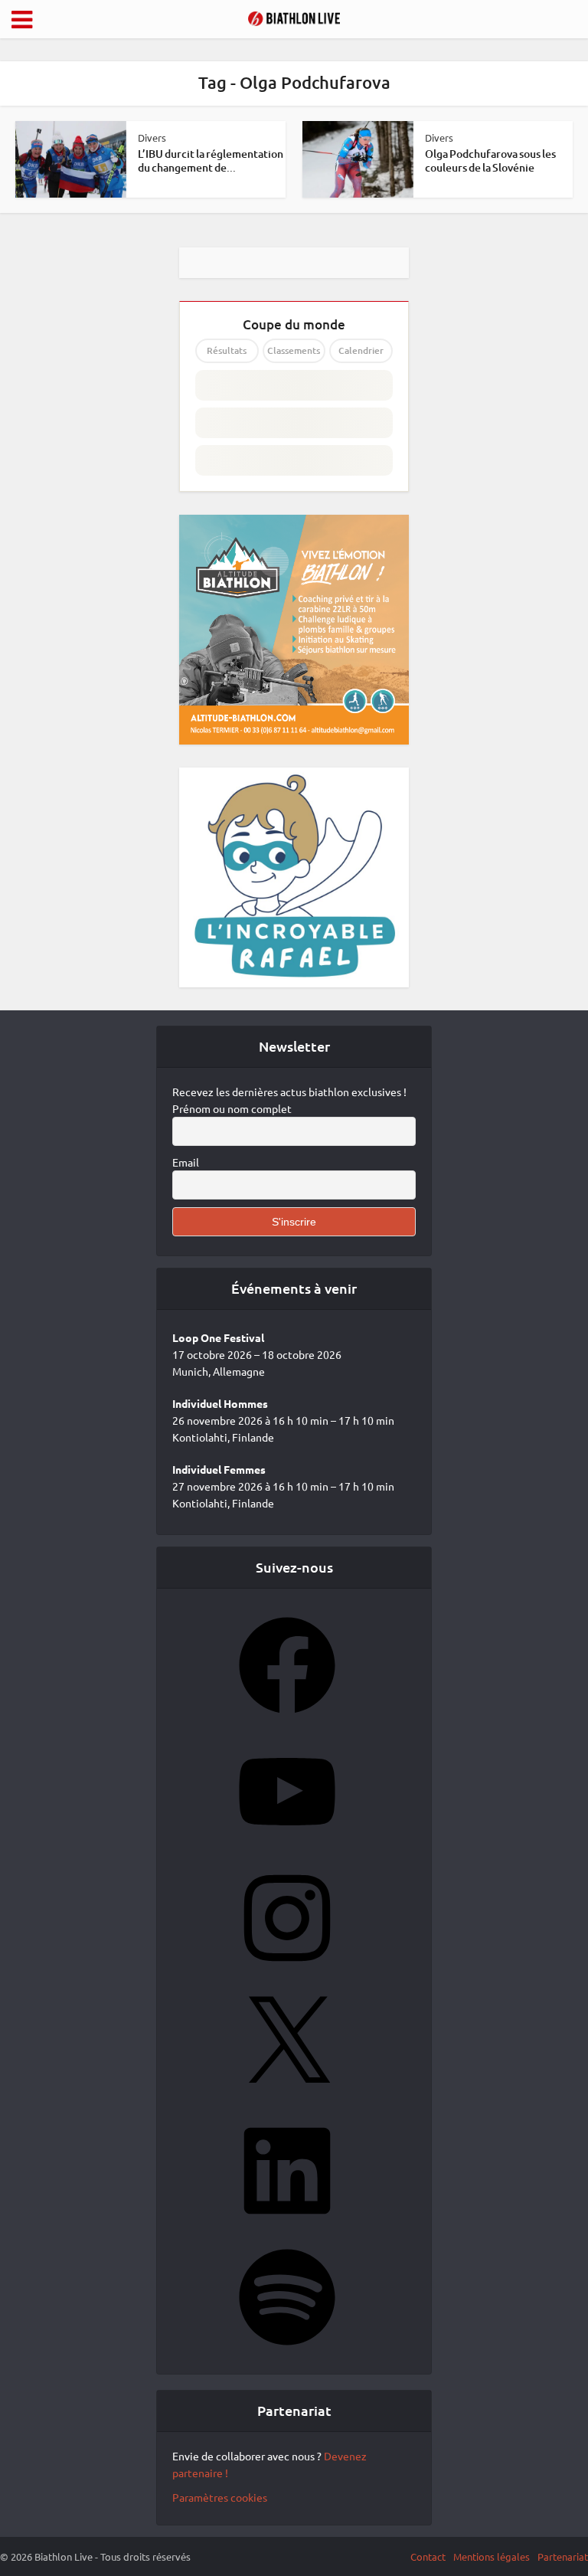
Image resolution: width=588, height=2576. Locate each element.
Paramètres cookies (220, 2497)
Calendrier (361, 350)
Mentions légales (492, 2556)
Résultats (227, 350)
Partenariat (563, 2556)
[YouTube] (287, 1844)
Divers (152, 137)
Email (186, 1162)
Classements (294, 350)
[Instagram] (287, 1971)
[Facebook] (287, 1718)
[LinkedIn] (287, 2224)
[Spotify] (287, 2350)
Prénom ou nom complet (232, 1108)
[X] (287, 2097)
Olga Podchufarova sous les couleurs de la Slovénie (490, 160)
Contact (428, 2556)
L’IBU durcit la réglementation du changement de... (211, 160)
